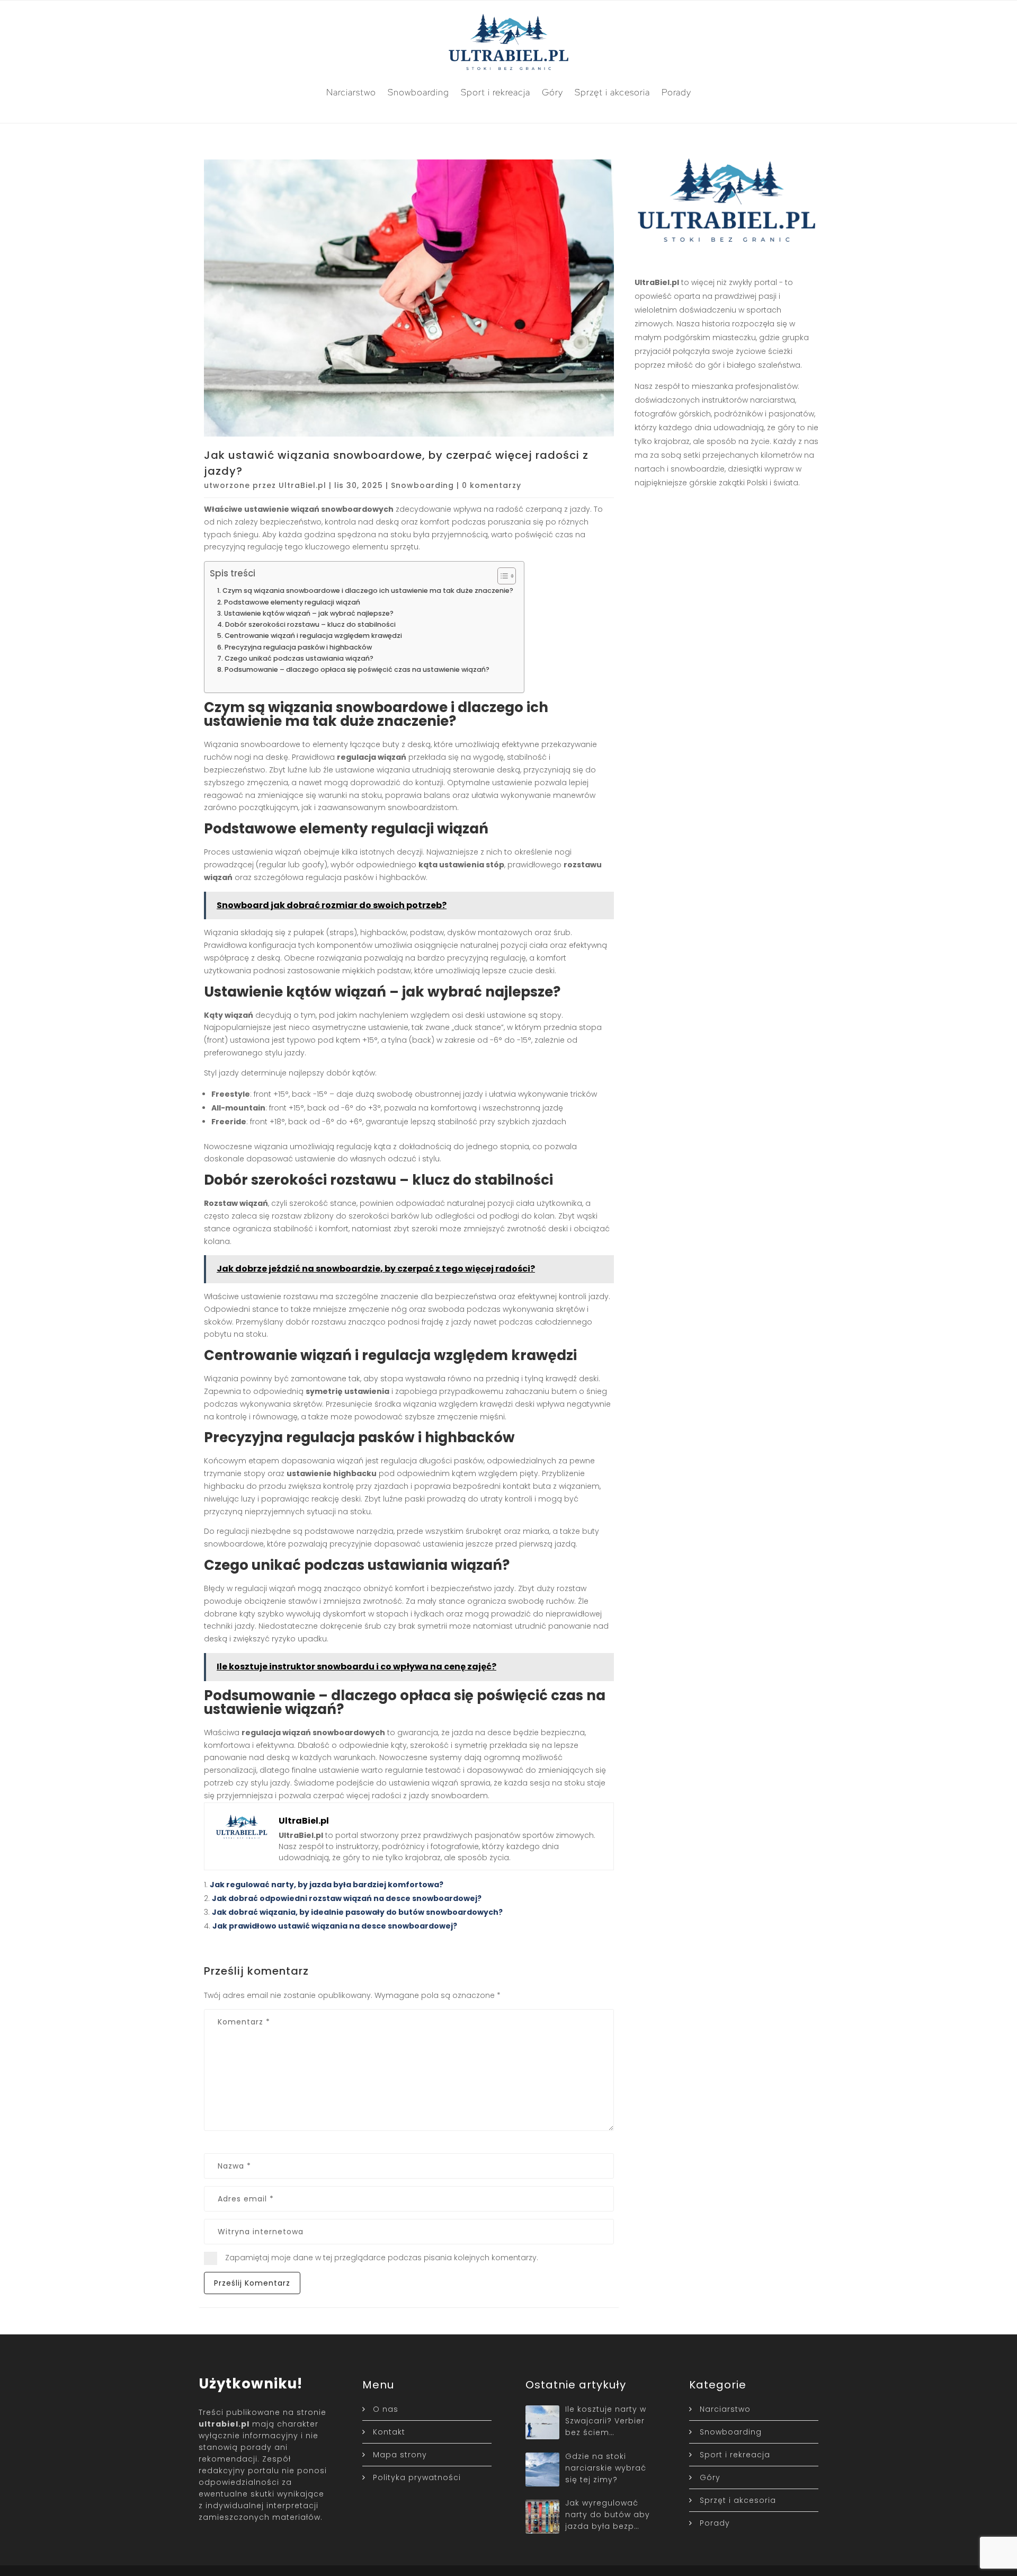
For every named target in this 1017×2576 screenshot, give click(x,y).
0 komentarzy (492, 485)
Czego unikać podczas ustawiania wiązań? (299, 658)
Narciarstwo (351, 92)
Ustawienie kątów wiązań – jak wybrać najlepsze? (309, 613)
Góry (552, 92)
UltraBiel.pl (302, 485)
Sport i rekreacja (496, 92)
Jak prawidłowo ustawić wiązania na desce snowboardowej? (335, 1926)
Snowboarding (418, 92)
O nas (386, 2409)
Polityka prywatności (417, 2477)
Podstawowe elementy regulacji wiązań (292, 602)
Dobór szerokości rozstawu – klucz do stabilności (310, 624)
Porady (676, 92)
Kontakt (389, 2432)
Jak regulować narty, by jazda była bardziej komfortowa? (327, 1885)
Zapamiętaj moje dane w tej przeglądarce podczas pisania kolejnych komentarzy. (382, 2258)
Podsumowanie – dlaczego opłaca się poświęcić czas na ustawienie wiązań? (357, 669)
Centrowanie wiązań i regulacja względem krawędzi (313, 636)
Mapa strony (400, 2455)
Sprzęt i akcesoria (612, 92)
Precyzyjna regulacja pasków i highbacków (298, 647)
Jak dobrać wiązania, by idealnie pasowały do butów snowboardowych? (357, 1912)
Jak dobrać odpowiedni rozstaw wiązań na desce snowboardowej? (347, 1898)
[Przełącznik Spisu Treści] (501, 576)
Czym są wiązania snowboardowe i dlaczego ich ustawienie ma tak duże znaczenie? (368, 590)
